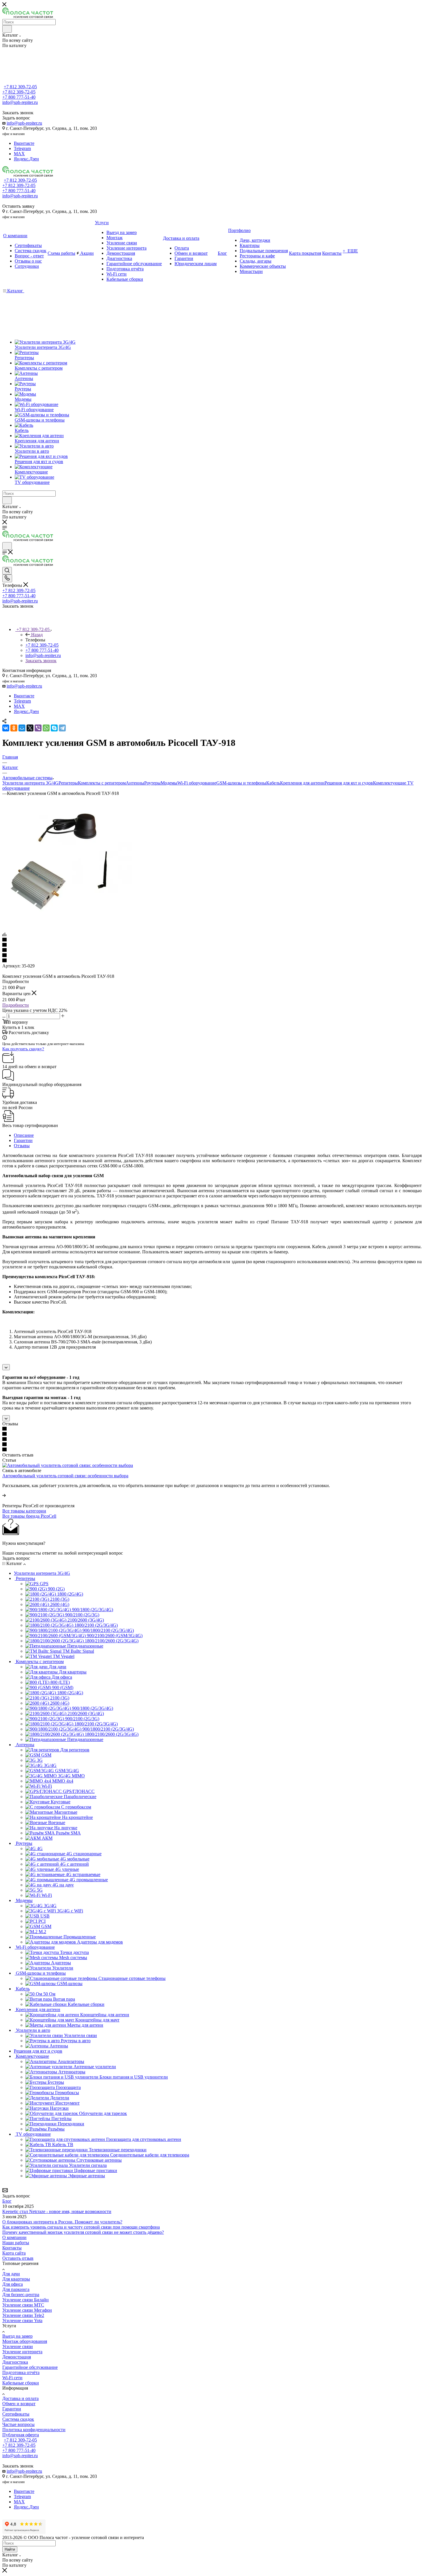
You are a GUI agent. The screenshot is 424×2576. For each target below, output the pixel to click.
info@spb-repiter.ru (24, 123)
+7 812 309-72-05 (20, 87)
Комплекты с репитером (102, 783)
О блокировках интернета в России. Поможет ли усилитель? (62, 2222)
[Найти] (7, 29)
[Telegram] (62, 728)
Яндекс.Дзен (26, 159)
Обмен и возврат (19, 2404)
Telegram (22, 148)
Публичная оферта (21, 2435)
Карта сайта (14, 2253)
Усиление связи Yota (22, 2321)
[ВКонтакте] (6, 728)
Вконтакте (24, 143)
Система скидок (18, 2419)
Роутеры (152, 783)
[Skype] (54, 728)
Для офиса (13, 2284)
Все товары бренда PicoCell (29, 1516)
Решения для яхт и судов (349, 783)
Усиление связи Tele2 (23, 2315)
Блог (7, 2201)
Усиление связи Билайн (26, 2300)
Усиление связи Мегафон (27, 2310)
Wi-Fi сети (12, 2378)
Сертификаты (16, 2414)
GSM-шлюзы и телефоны (241, 783)
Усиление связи (18, 2346)
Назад (37, 635)
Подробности (16, 1005)
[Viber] (38, 728)
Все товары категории (24, 1511)
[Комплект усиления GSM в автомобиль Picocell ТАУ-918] (67, 924)
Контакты (12, 2248)
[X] (30, 728)
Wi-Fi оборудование (197, 783)
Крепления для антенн (302, 783)
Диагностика (15, 2362)
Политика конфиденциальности (34, 2430)
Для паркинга (16, 2289)
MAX (19, 154)
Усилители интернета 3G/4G (30, 783)
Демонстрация (17, 2357)
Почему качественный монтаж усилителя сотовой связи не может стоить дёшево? (83, 2232)
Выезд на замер (17, 2336)
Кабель (273, 783)
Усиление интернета (22, 2352)
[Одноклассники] (14, 728)
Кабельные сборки (21, 2383)
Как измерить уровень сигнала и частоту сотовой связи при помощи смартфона (81, 2227)
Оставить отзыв (18, 2258)
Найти (10, 2549)
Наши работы (16, 2243)
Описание (24, 1135)
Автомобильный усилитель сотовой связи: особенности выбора (65, 1476)
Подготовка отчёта (21, 2372)
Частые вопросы (18, 2424)
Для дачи (11, 2274)
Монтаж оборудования (25, 2341)
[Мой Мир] (22, 728)
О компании (14, 2237)
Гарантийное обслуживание (30, 2367)
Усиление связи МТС (23, 2305)
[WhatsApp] (46, 728)
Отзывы (22, 1146)
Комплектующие (390, 783)
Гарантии (23, 1140)
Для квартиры (16, 2279)
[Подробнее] (4, 1495)
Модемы (169, 783)
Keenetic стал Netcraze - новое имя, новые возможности (57, 2211)
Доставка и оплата (20, 2398)
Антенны (135, 783)
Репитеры (68, 783)
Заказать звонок (41, 661)
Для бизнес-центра (21, 2295)
